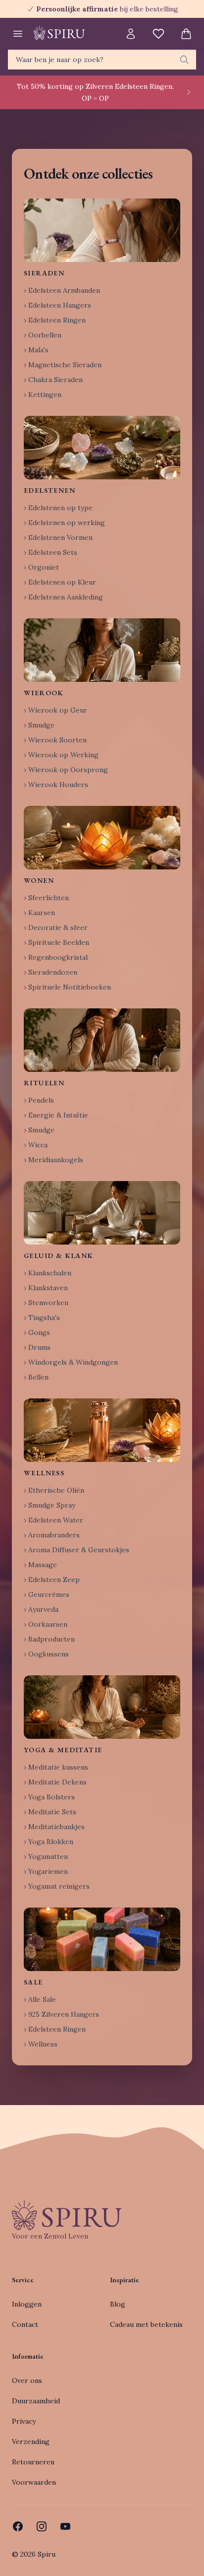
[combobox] (102, 60)
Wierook (44, 693)
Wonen (39, 880)
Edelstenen (50, 490)
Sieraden (44, 273)
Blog (118, 2304)
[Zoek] (184, 60)
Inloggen (27, 2304)
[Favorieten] (158, 34)
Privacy (24, 2421)
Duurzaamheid (36, 2401)
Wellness (44, 1473)
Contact (25, 2324)
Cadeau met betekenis (146, 2324)
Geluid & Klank (59, 1255)
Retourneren (33, 2462)
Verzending (31, 2442)
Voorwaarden (34, 2482)
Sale (33, 1982)
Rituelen (44, 1083)
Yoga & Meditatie (63, 1750)
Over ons (27, 2380)
